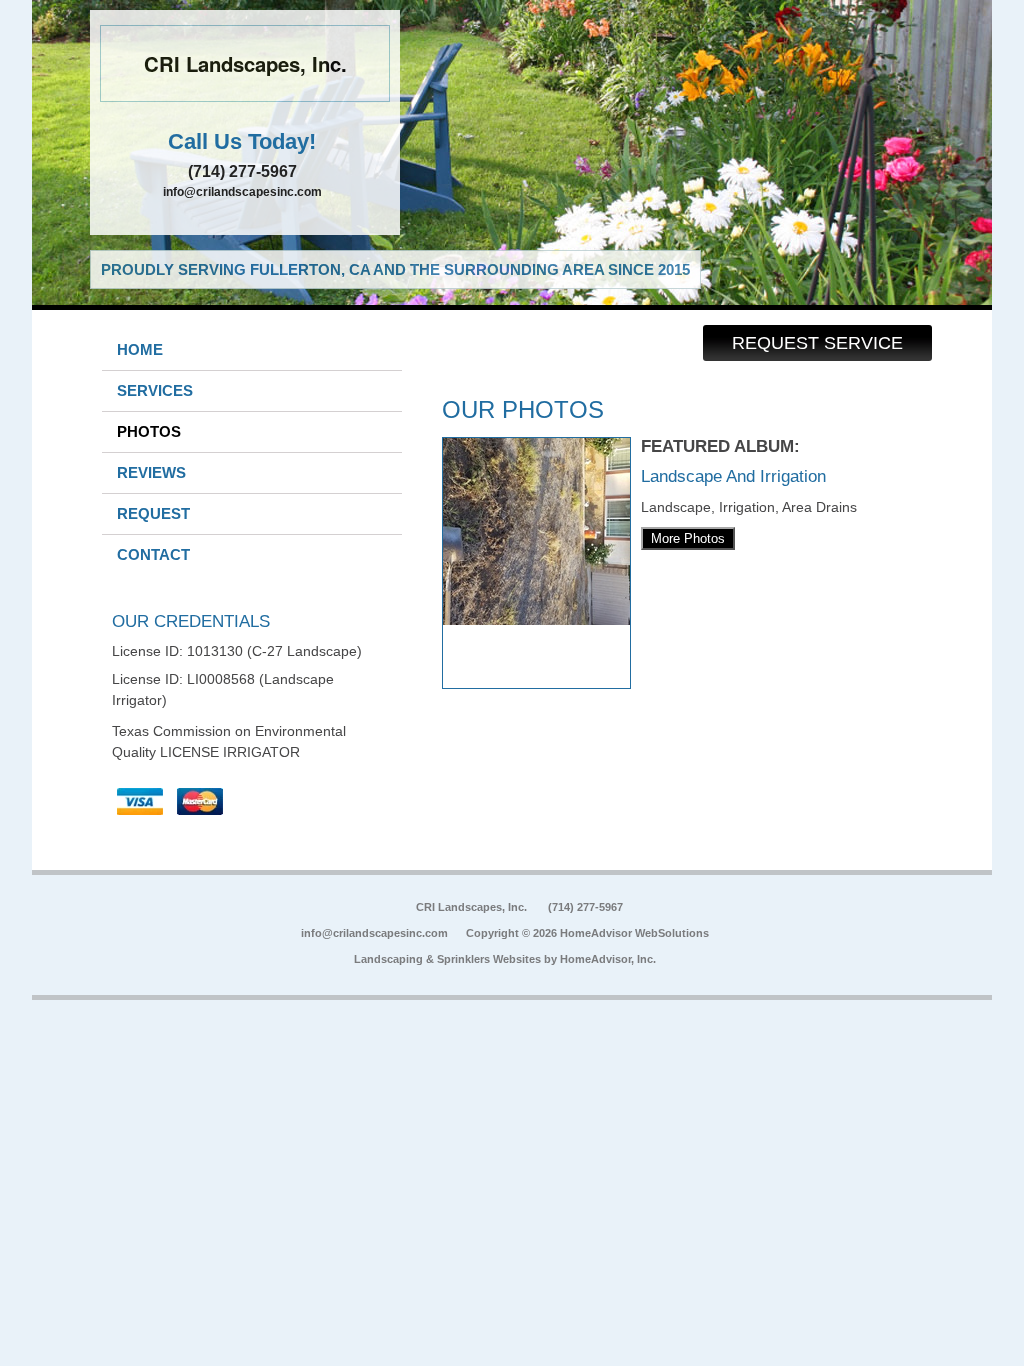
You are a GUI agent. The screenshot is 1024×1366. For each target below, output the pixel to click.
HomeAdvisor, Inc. (608, 959)
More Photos (688, 538)
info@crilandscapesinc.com (242, 192)
